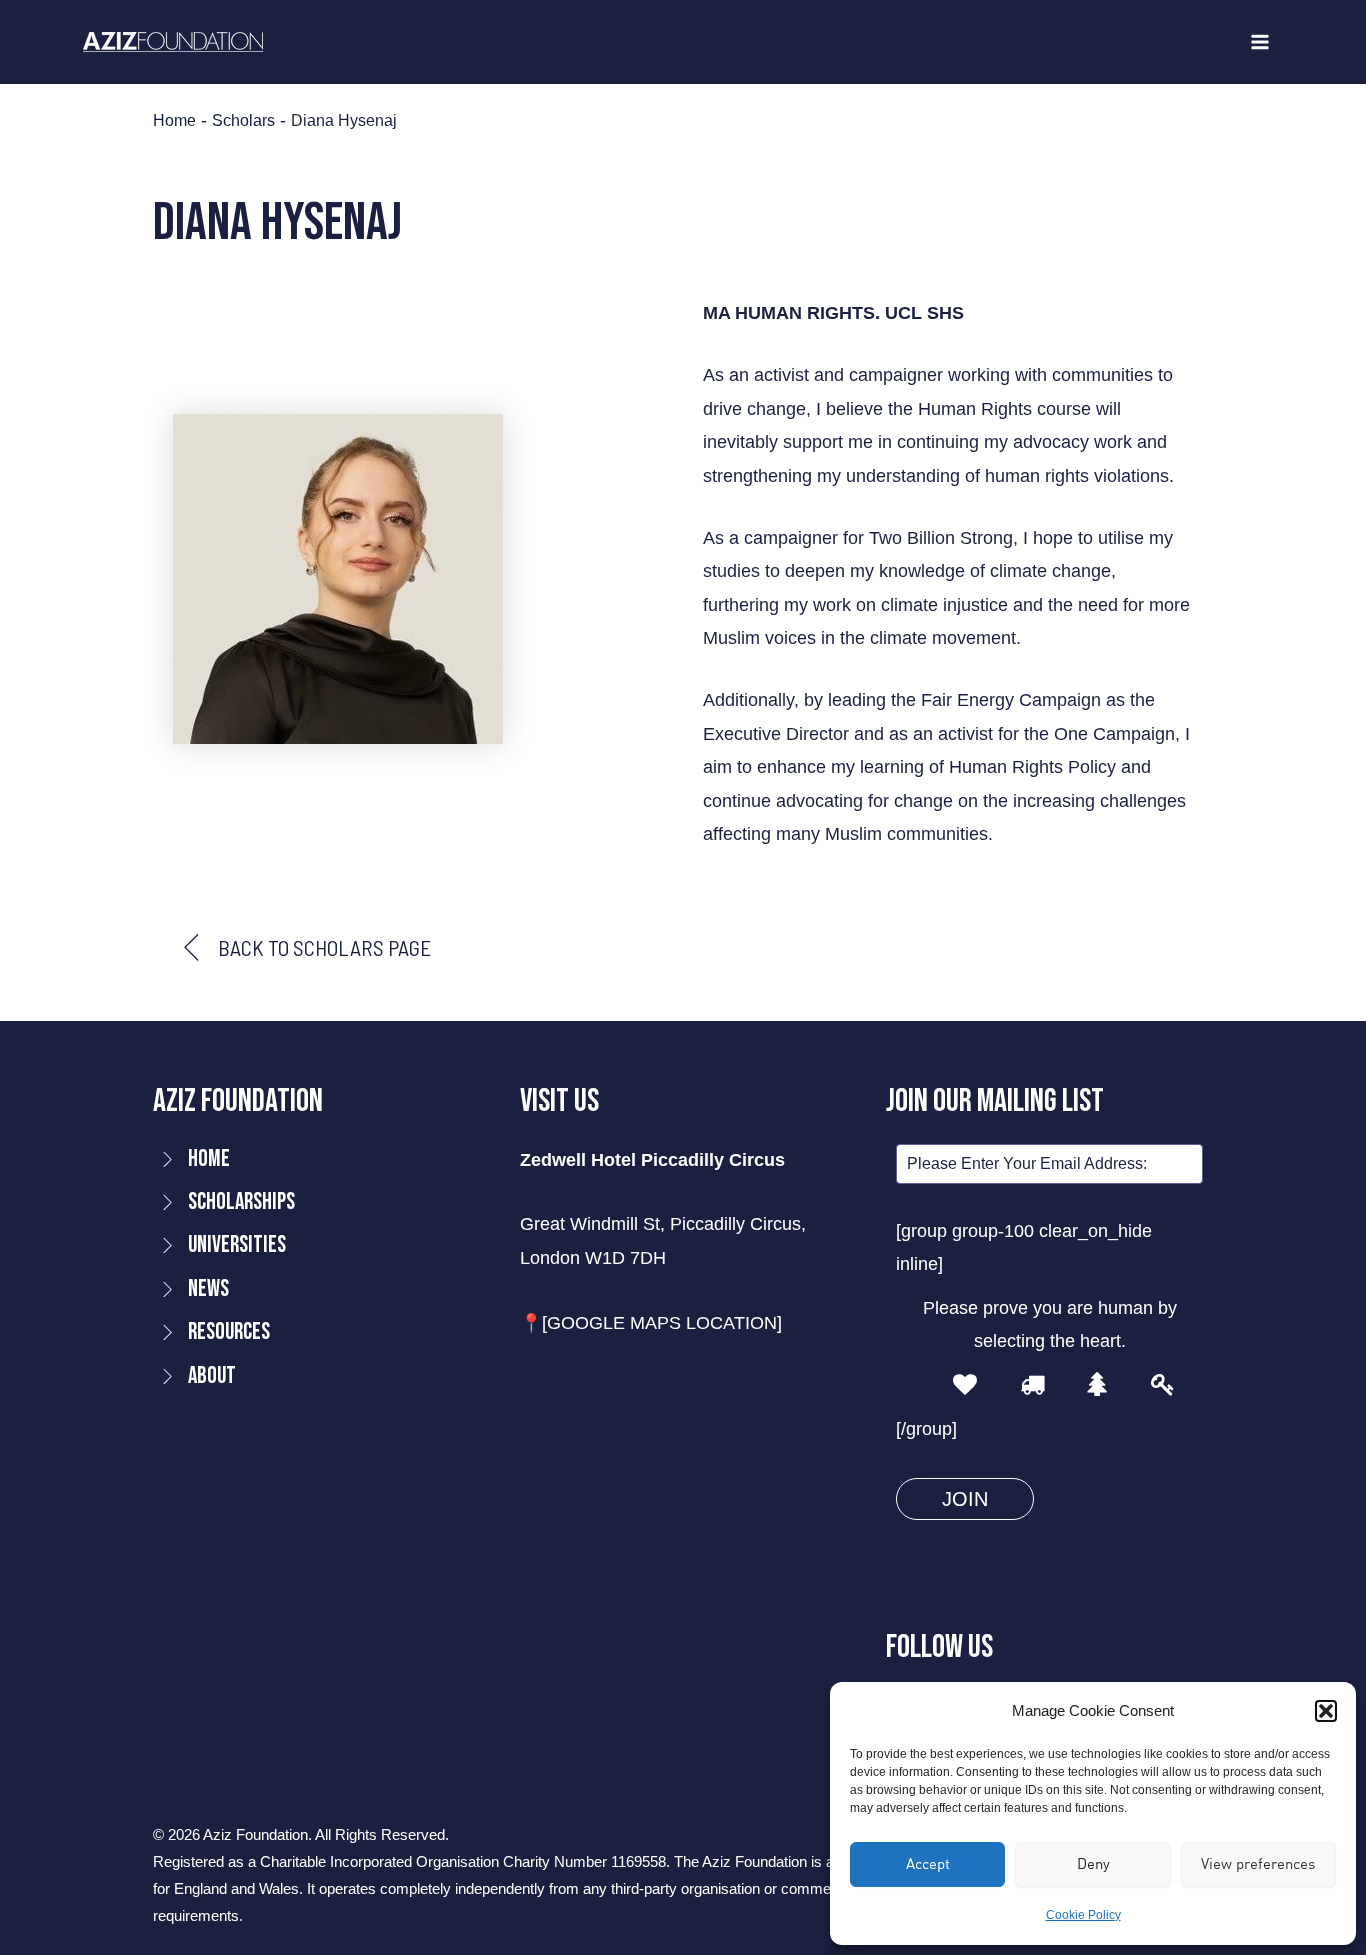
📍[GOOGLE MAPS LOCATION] (651, 1323)
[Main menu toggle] (1259, 42)
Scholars (243, 120)
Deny (1093, 1863)
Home (174, 120)
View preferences (1258, 1863)
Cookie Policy (1083, 1915)
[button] (1326, 1711)
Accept (928, 1863)
